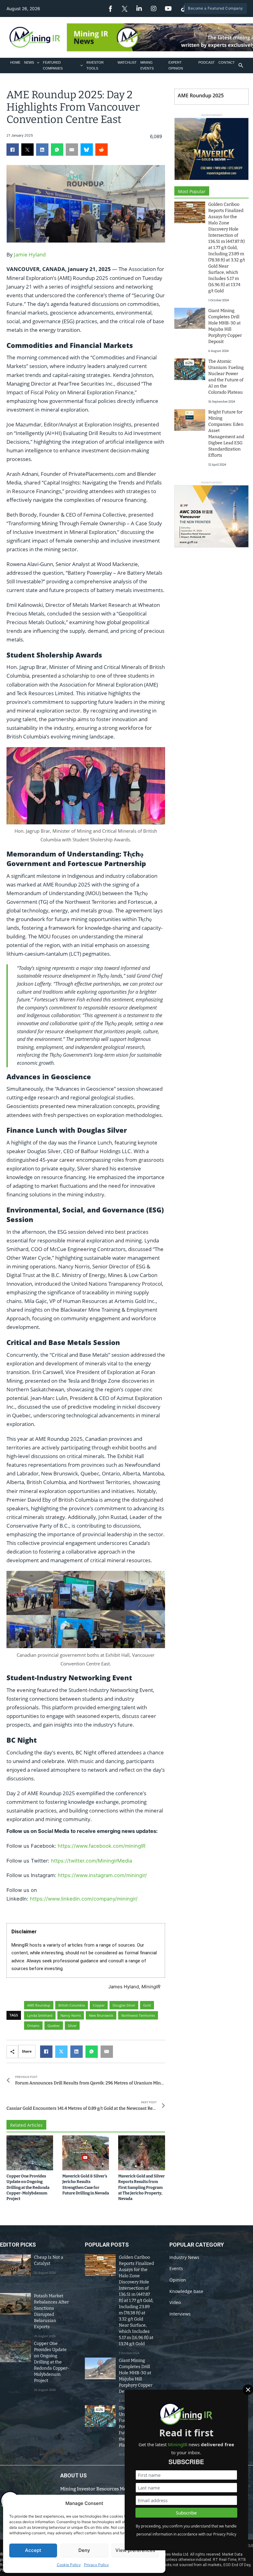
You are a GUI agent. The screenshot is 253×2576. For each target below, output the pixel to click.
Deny (84, 2550)
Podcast (207, 62)
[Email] (72, 150)
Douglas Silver (124, 2005)
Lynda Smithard (40, 2015)
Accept (33, 2550)
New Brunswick (101, 2015)
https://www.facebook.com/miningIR (102, 1846)
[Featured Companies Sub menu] (82, 65)
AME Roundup (39, 2005)
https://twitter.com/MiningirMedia (91, 1861)
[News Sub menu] (38, 63)
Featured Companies (53, 65)
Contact (227, 62)
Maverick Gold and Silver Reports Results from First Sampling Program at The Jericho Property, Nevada (141, 2187)
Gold (147, 2005)
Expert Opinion (176, 65)
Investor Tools (95, 65)
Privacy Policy (96, 2565)
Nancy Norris (71, 2015)
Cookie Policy (69, 2565)
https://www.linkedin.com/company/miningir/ (84, 1899)
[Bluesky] (87, 150)
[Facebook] (13, 150)
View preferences (135, 2550)
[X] (27, 150)
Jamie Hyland (30, 254)
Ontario (33, 2026)
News (29, 62)
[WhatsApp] (57, 150)
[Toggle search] (241, 66)
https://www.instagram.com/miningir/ (102, 1875)
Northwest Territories (138, 2015)
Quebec (54, 2026)
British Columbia (72, 2005)
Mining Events (147, 65)
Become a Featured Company (216, 8)
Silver (72, 2026)
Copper (99, 2005)
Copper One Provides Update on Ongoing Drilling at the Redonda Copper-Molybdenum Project (28, 2187)
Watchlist (127, 62)
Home (15, 62)
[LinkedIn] (42, 150)
